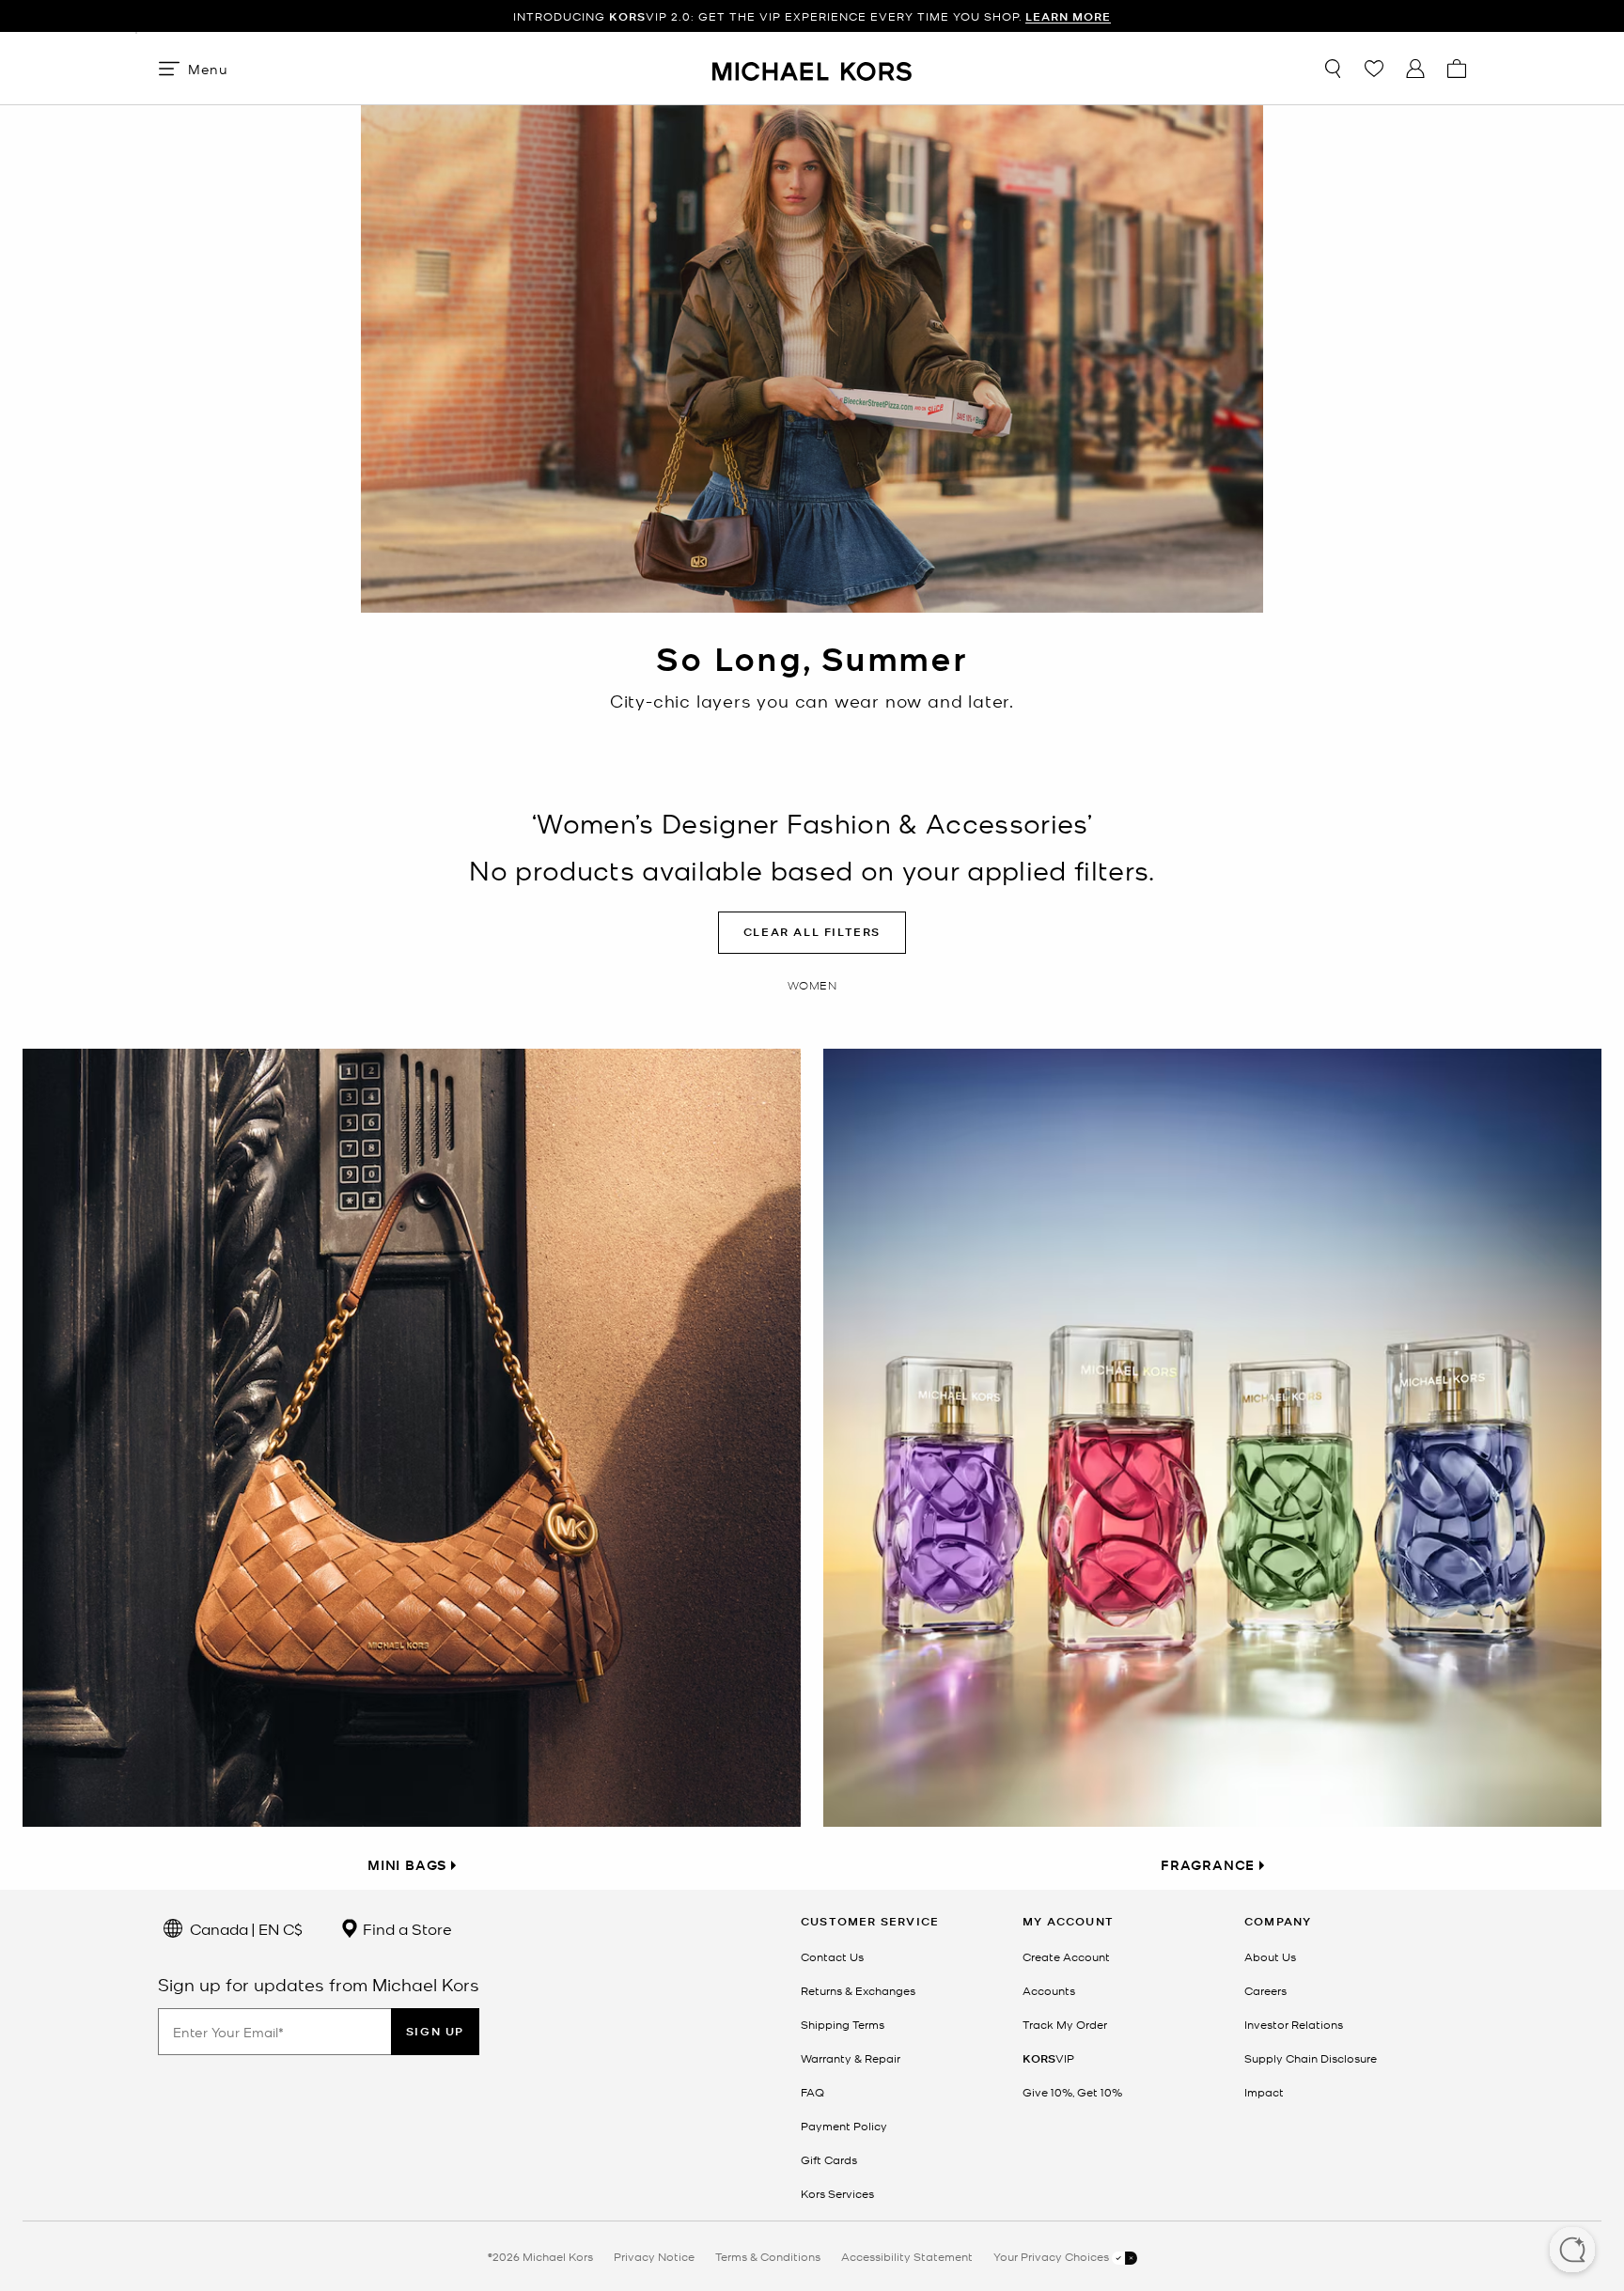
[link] (1048, 2058)
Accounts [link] (1049, 1990)
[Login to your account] (1415, 69)
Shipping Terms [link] (843, 2024)
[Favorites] (1374, 69)
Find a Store (406, 1928)
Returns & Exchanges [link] (858, 1990)
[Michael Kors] (812, 68)
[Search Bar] (1333, 69)
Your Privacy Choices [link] (1053, 2256)
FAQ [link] (812, 2092)
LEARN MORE (1068, 16)
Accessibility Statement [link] (907, 2256)
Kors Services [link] (837, 2193)
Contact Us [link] (832, 1956)
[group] (812, 16)
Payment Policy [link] (844, 2126)
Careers (1265, 1990)
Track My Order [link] (1065, 2024)
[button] (1572, 2252)
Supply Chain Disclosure (1311, 2058)
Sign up (435, 2031)
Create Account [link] (1066, 1956)
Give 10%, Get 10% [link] (1072, 2092)
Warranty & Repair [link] (851, 2058)
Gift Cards (829, 2159)
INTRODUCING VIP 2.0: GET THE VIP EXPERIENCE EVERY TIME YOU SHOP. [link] (812, 16)
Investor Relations (1294, 2024)
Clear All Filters (812, 932)
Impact (1264, 2092)
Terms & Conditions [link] (768, 2256)
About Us (1270, 1956)
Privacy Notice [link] (654, 2256)
